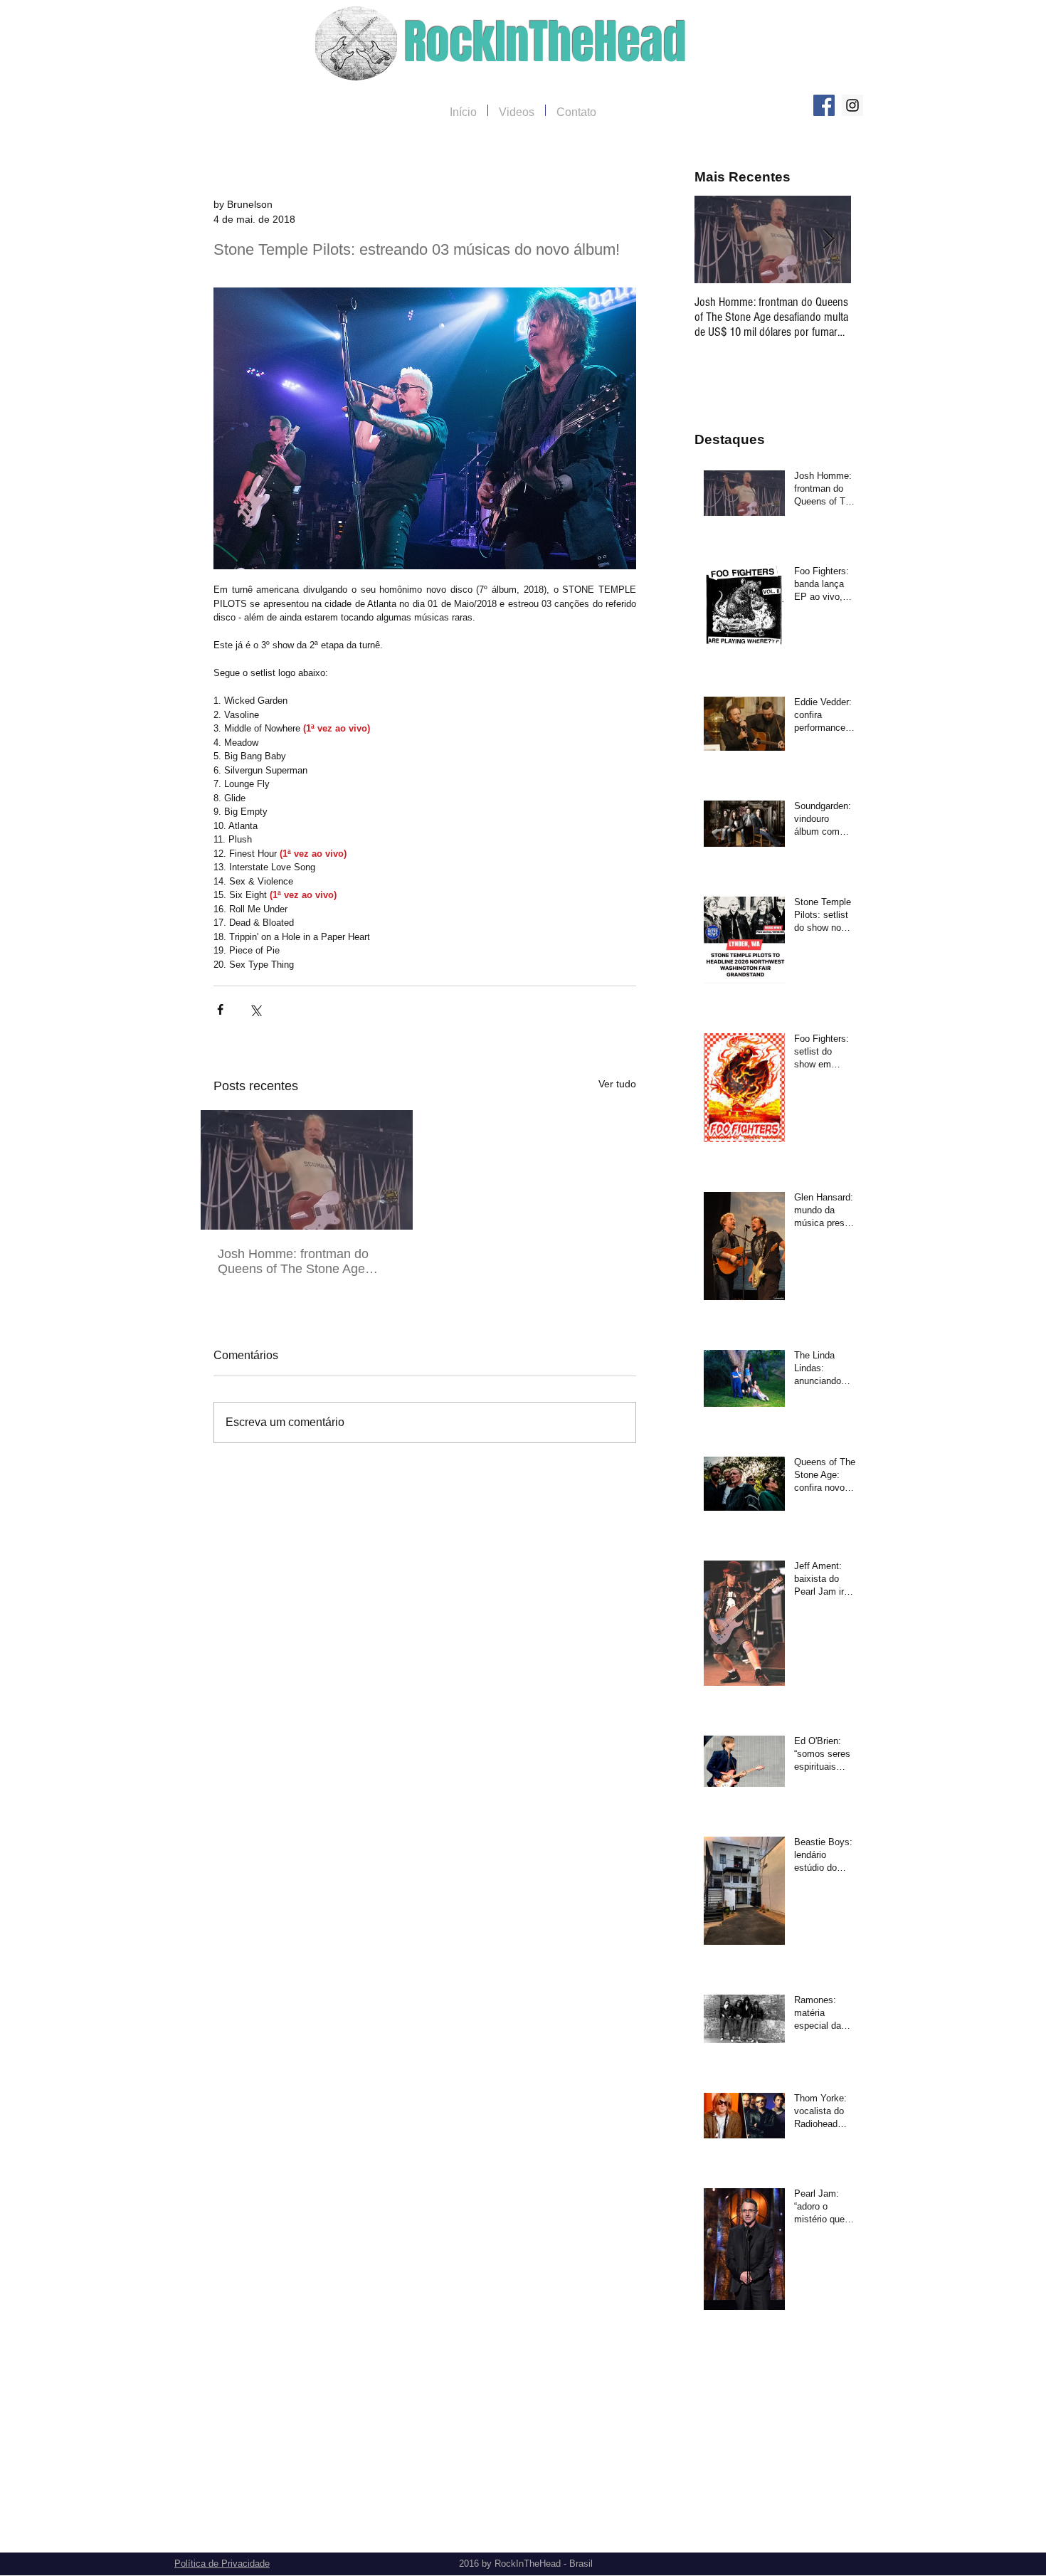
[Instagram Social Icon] (852, 105)
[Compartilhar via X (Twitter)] (255, 1009)
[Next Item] (828, 239)
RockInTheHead (545, 42)
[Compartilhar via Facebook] (220, 1009)
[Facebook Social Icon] (824, 105)
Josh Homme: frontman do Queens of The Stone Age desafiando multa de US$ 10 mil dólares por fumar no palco (304, 1262)
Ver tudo (617, 1084)
